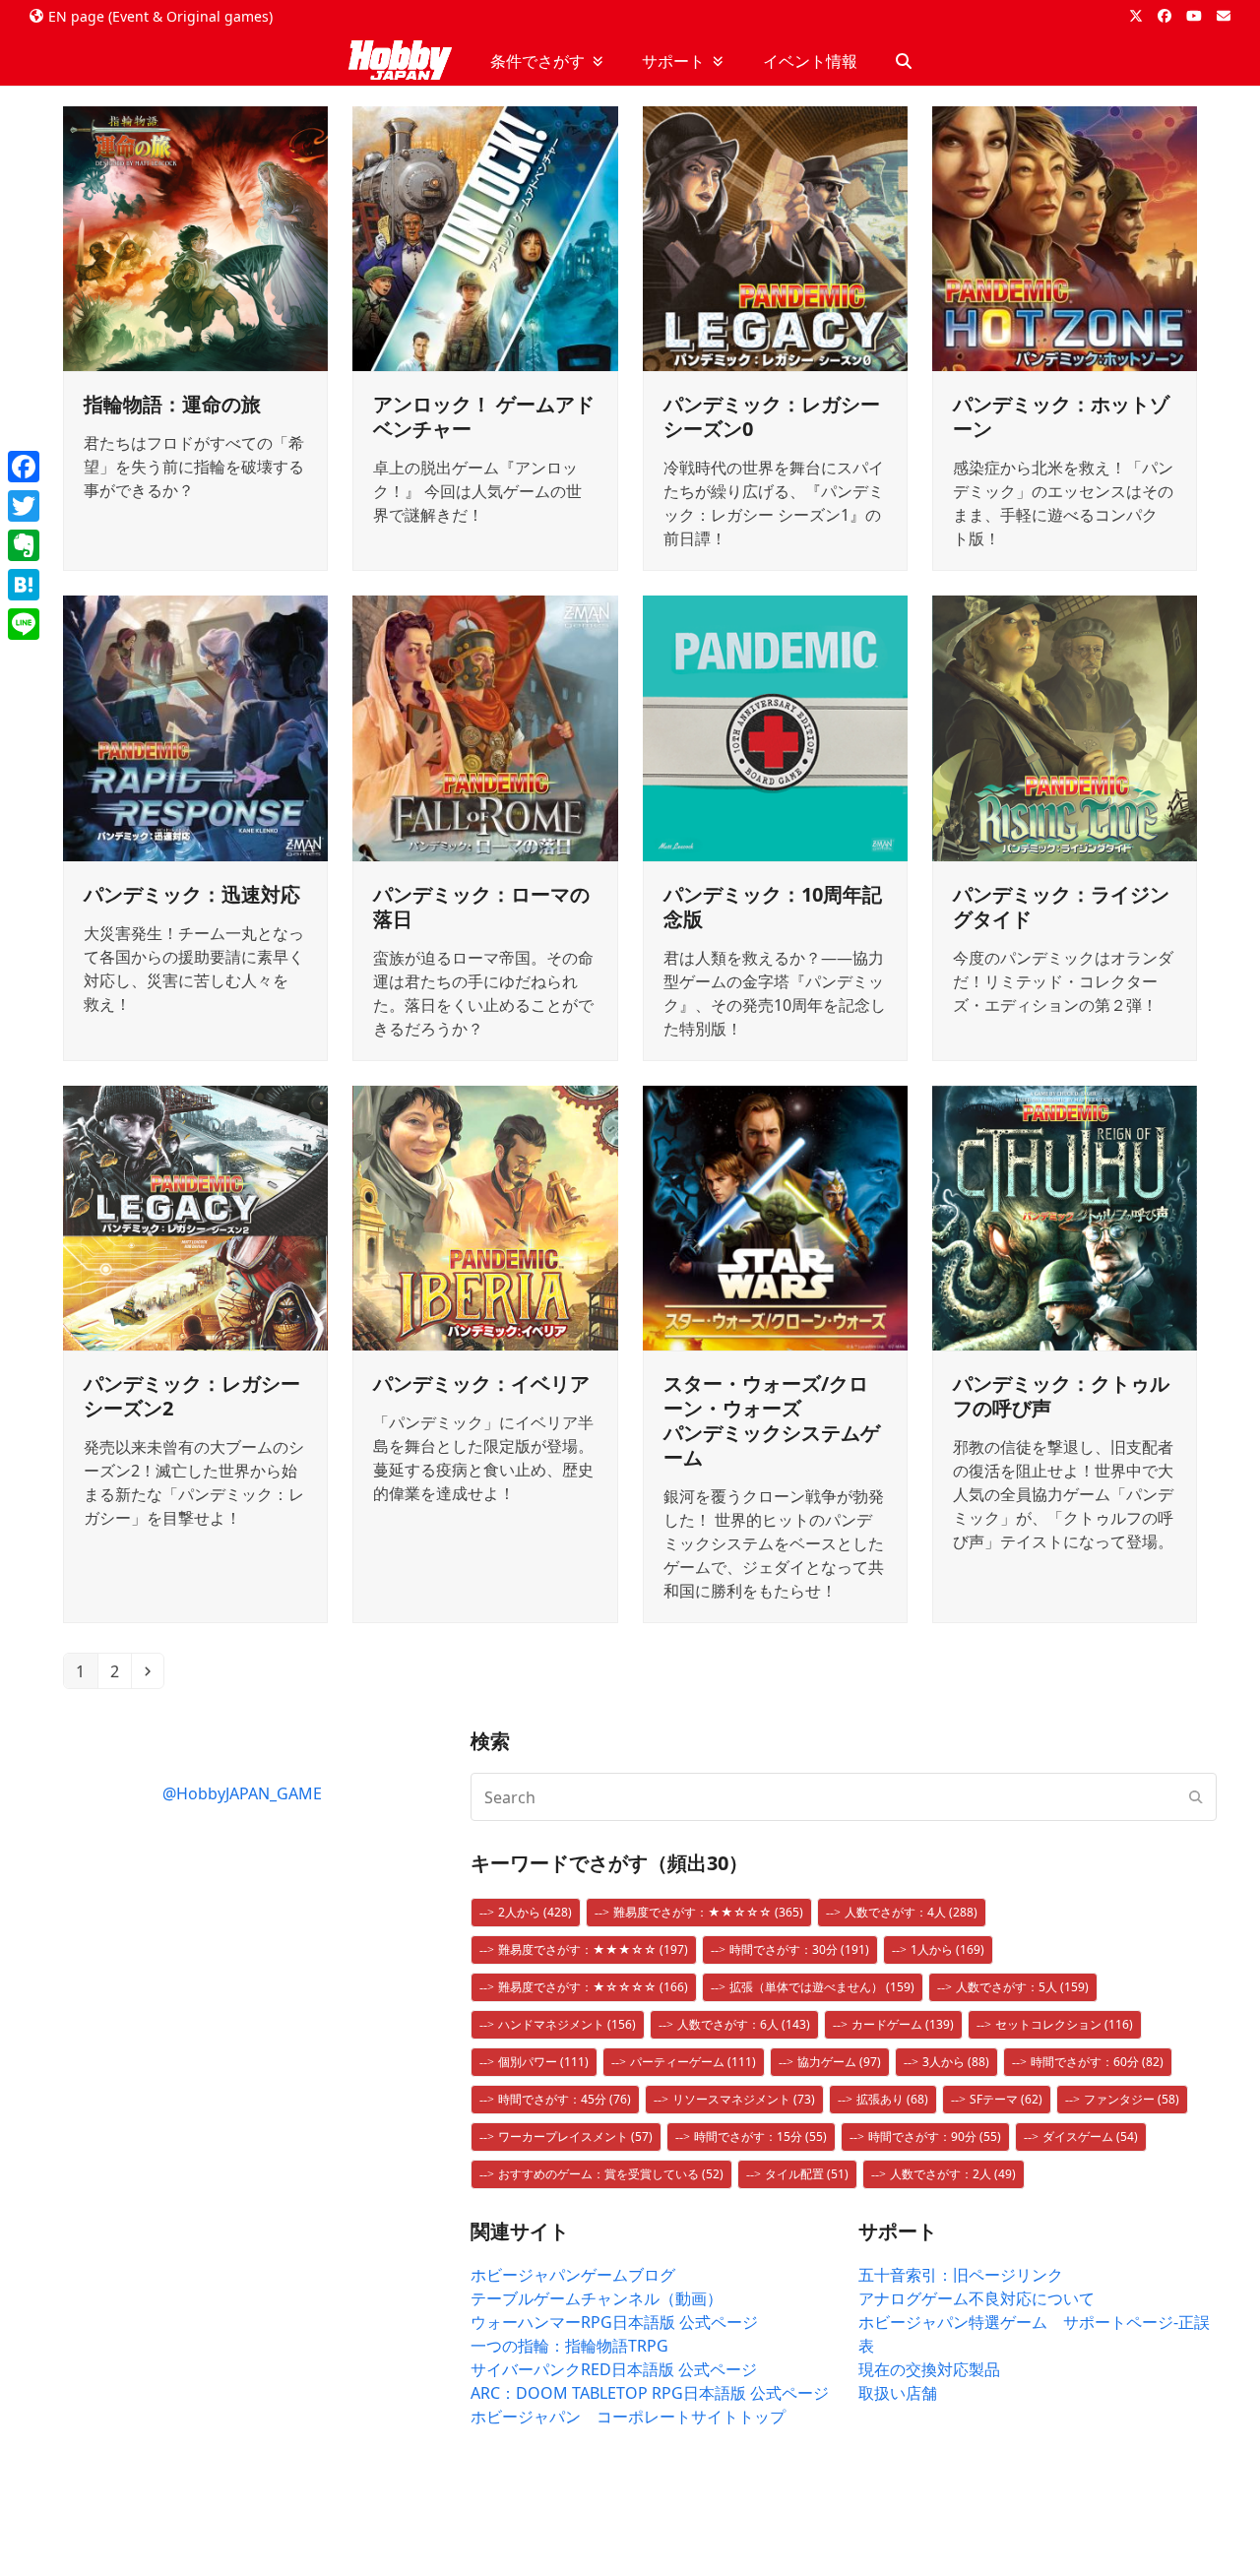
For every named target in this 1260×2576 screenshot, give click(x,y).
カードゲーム (903, 2024)
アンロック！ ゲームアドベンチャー (484, 416)
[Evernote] (24, 545)
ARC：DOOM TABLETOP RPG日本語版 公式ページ (650, 2393)
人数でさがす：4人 (911, 1912)
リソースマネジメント (744, 2099)
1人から (947, 1949)
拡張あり (892, 2099)
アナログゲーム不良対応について (976, 2298)
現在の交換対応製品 (929, 2369)
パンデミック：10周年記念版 (773, 907)
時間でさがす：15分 (760, 2136)
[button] (904, 61)
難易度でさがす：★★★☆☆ (593, 1949)
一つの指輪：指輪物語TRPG (569, 2346)
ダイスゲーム (1090, 2136)
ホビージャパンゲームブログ (573, 2275)
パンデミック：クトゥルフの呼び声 (1061, 1396)
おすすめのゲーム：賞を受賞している (611, 2174)
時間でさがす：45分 (565, 2099)
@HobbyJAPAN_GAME (242, 1793)
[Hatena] (24, 585)
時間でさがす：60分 (1097, 2062)
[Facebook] (24, 467)
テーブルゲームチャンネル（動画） (597, 2298)
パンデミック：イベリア (481, 1383)
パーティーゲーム (693, 2062)
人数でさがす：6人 (744, 2024)
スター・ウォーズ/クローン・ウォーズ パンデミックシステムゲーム (772, 1420)
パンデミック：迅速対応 (192, 894)
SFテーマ (1006, 2099)
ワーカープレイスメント (575, 2136)
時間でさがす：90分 (935, 2136)
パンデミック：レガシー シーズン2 (192, 1396)
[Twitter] (24, 506)
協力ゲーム (839, 2062)
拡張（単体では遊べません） (822, 1987)
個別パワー (543, 2062)
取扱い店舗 (898, 2393)
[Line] (24, 624)
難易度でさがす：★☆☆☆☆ (593, 1987)
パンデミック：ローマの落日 (481, 907)
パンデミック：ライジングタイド (1061, 907)
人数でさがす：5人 (1022, 1987)
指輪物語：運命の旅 (172, 404)
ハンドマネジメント (567, 2024)
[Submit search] (1196, 1797)
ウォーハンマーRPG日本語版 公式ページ (614, 2322)
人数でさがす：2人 (953, 2174)
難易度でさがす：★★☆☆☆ (708, 1912)
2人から (535, 1912)
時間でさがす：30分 (799, 1949)
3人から (956, 2062)
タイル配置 (807, 2174)
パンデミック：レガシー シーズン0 (772, 416)
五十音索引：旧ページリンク (961, 2275)
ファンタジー (1132, 2099)
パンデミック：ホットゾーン (1061, 416)
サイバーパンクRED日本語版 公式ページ (614, 2369)
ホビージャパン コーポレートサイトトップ (628, 2417)
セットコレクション (1064, 2024)
